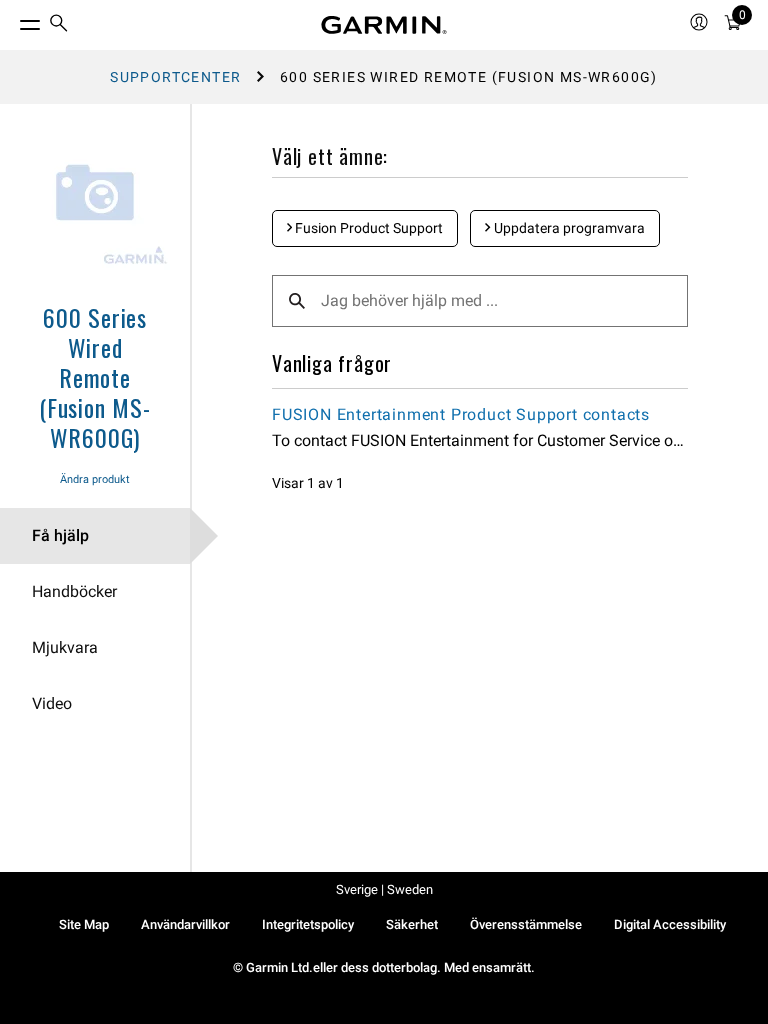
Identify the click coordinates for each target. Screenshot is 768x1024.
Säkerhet (412, 924)
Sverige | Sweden (384, 889)
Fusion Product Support (367, 228)
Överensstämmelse (526, 924)
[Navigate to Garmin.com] (384, 25)
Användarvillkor (185, 924)
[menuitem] (59, 25)
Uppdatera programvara (568, 228)
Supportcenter (175, 77)
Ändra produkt (95, 479)
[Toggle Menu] (12, 20)
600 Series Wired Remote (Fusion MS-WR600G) (95, 377)
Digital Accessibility (670, 924)
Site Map (84, 924)
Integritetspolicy (308, 924)
